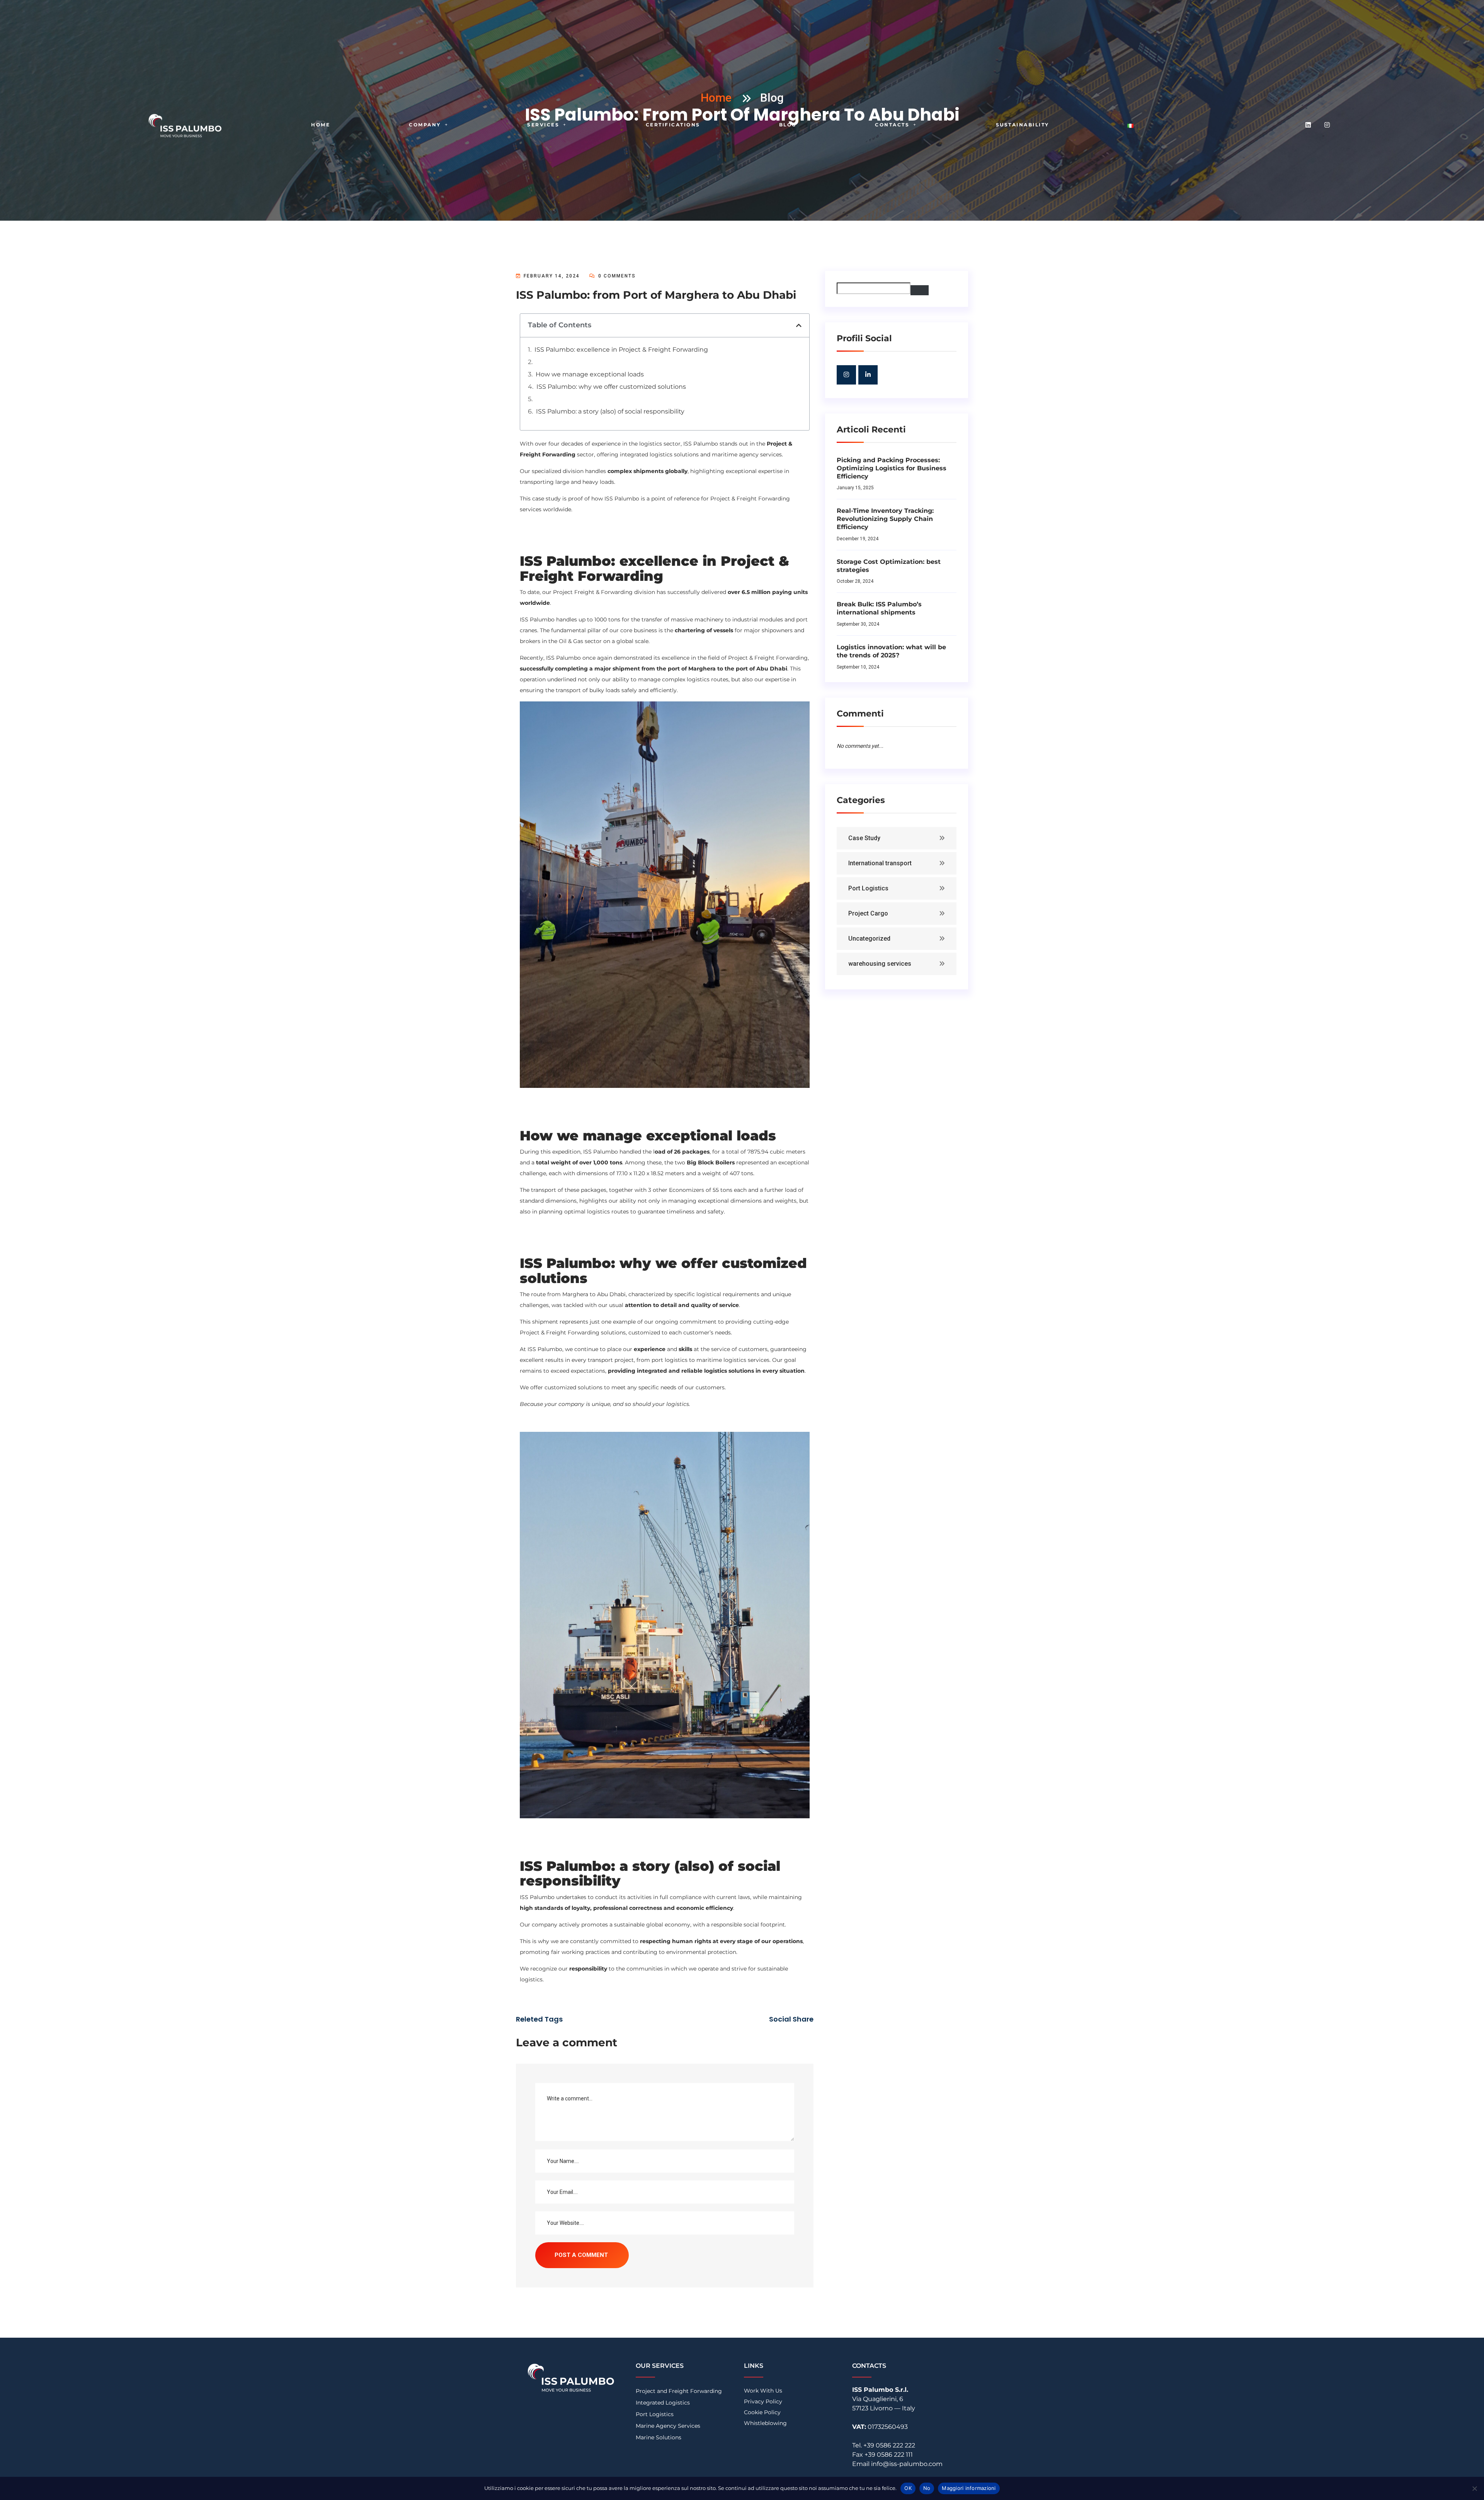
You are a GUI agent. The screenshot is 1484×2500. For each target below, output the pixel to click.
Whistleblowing (765, 2423)
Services (543, 125)
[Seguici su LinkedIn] (868, 375)
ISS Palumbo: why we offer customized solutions (611, 387)
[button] (799, 325)
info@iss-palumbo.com (907, 2464)
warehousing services (880, 964)
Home (321, 125)
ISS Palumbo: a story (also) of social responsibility (610, 411)
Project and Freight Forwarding (679, 2391)
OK (908, 2488)
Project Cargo (868, 913)
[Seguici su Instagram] (846, 375)
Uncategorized (869, 939)
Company (425, 125)
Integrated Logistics (663, 2403)
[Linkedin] (1308, 125)
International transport (880, 863)
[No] (1474, 2488)
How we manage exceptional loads (590, 374)
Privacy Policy (763, 2401)
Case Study (864, 838)
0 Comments (616, 276)
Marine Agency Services (668, 2426)
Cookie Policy (762, 2412)
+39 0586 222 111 (889, 2455)
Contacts (892, 125)
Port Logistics (868, 888)
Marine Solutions (659, 2437)
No (927, 2488)
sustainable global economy (651, 1925)
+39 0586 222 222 (889, 2445)
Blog (788, 125)
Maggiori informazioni (969, 2488)
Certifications (673, 125)
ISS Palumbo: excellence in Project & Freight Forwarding (621, 350)
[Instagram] (1327, 125)
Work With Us (763, 2391)
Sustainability (1023, 125)
